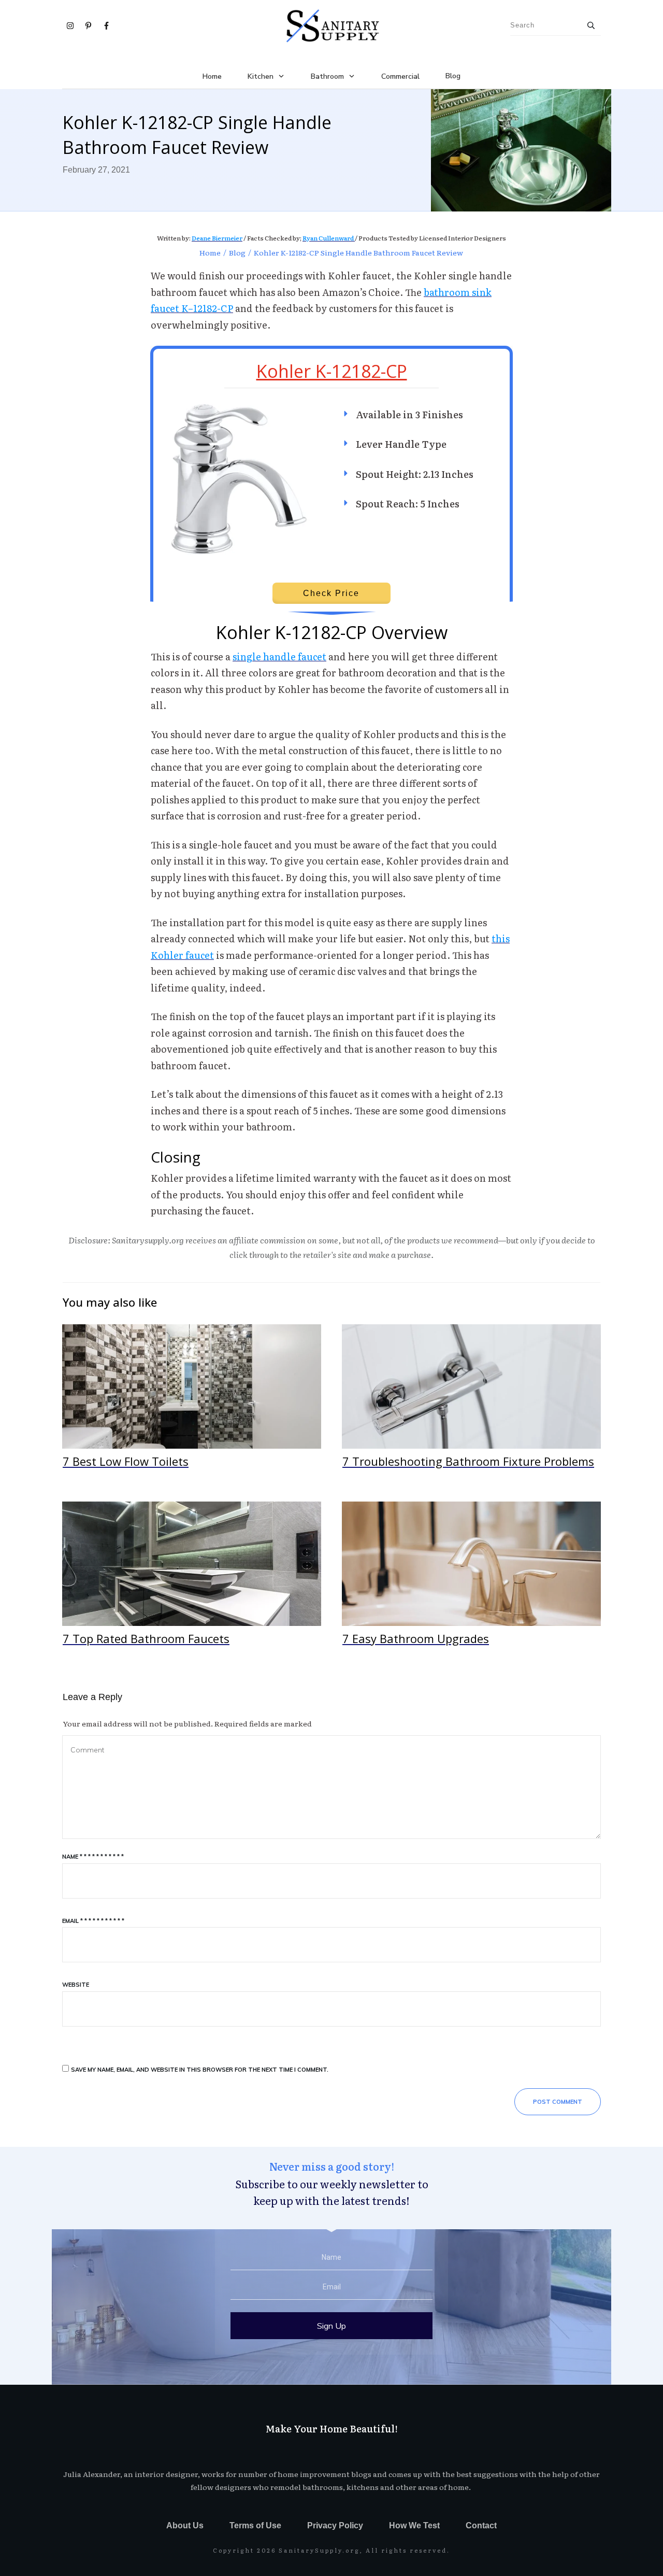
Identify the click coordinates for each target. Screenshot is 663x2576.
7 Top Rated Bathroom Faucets (192, 1580)
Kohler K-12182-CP (332, 371)
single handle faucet (279, 656)
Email (93, 1921)
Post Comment (558, 2102)
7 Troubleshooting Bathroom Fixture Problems (471, 1402)
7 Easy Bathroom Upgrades (471, 1580)
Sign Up (331, 2326)
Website (76, 1985)
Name (93, 1857)
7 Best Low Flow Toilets (192, 1402)
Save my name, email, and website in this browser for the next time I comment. (200, 2070)
